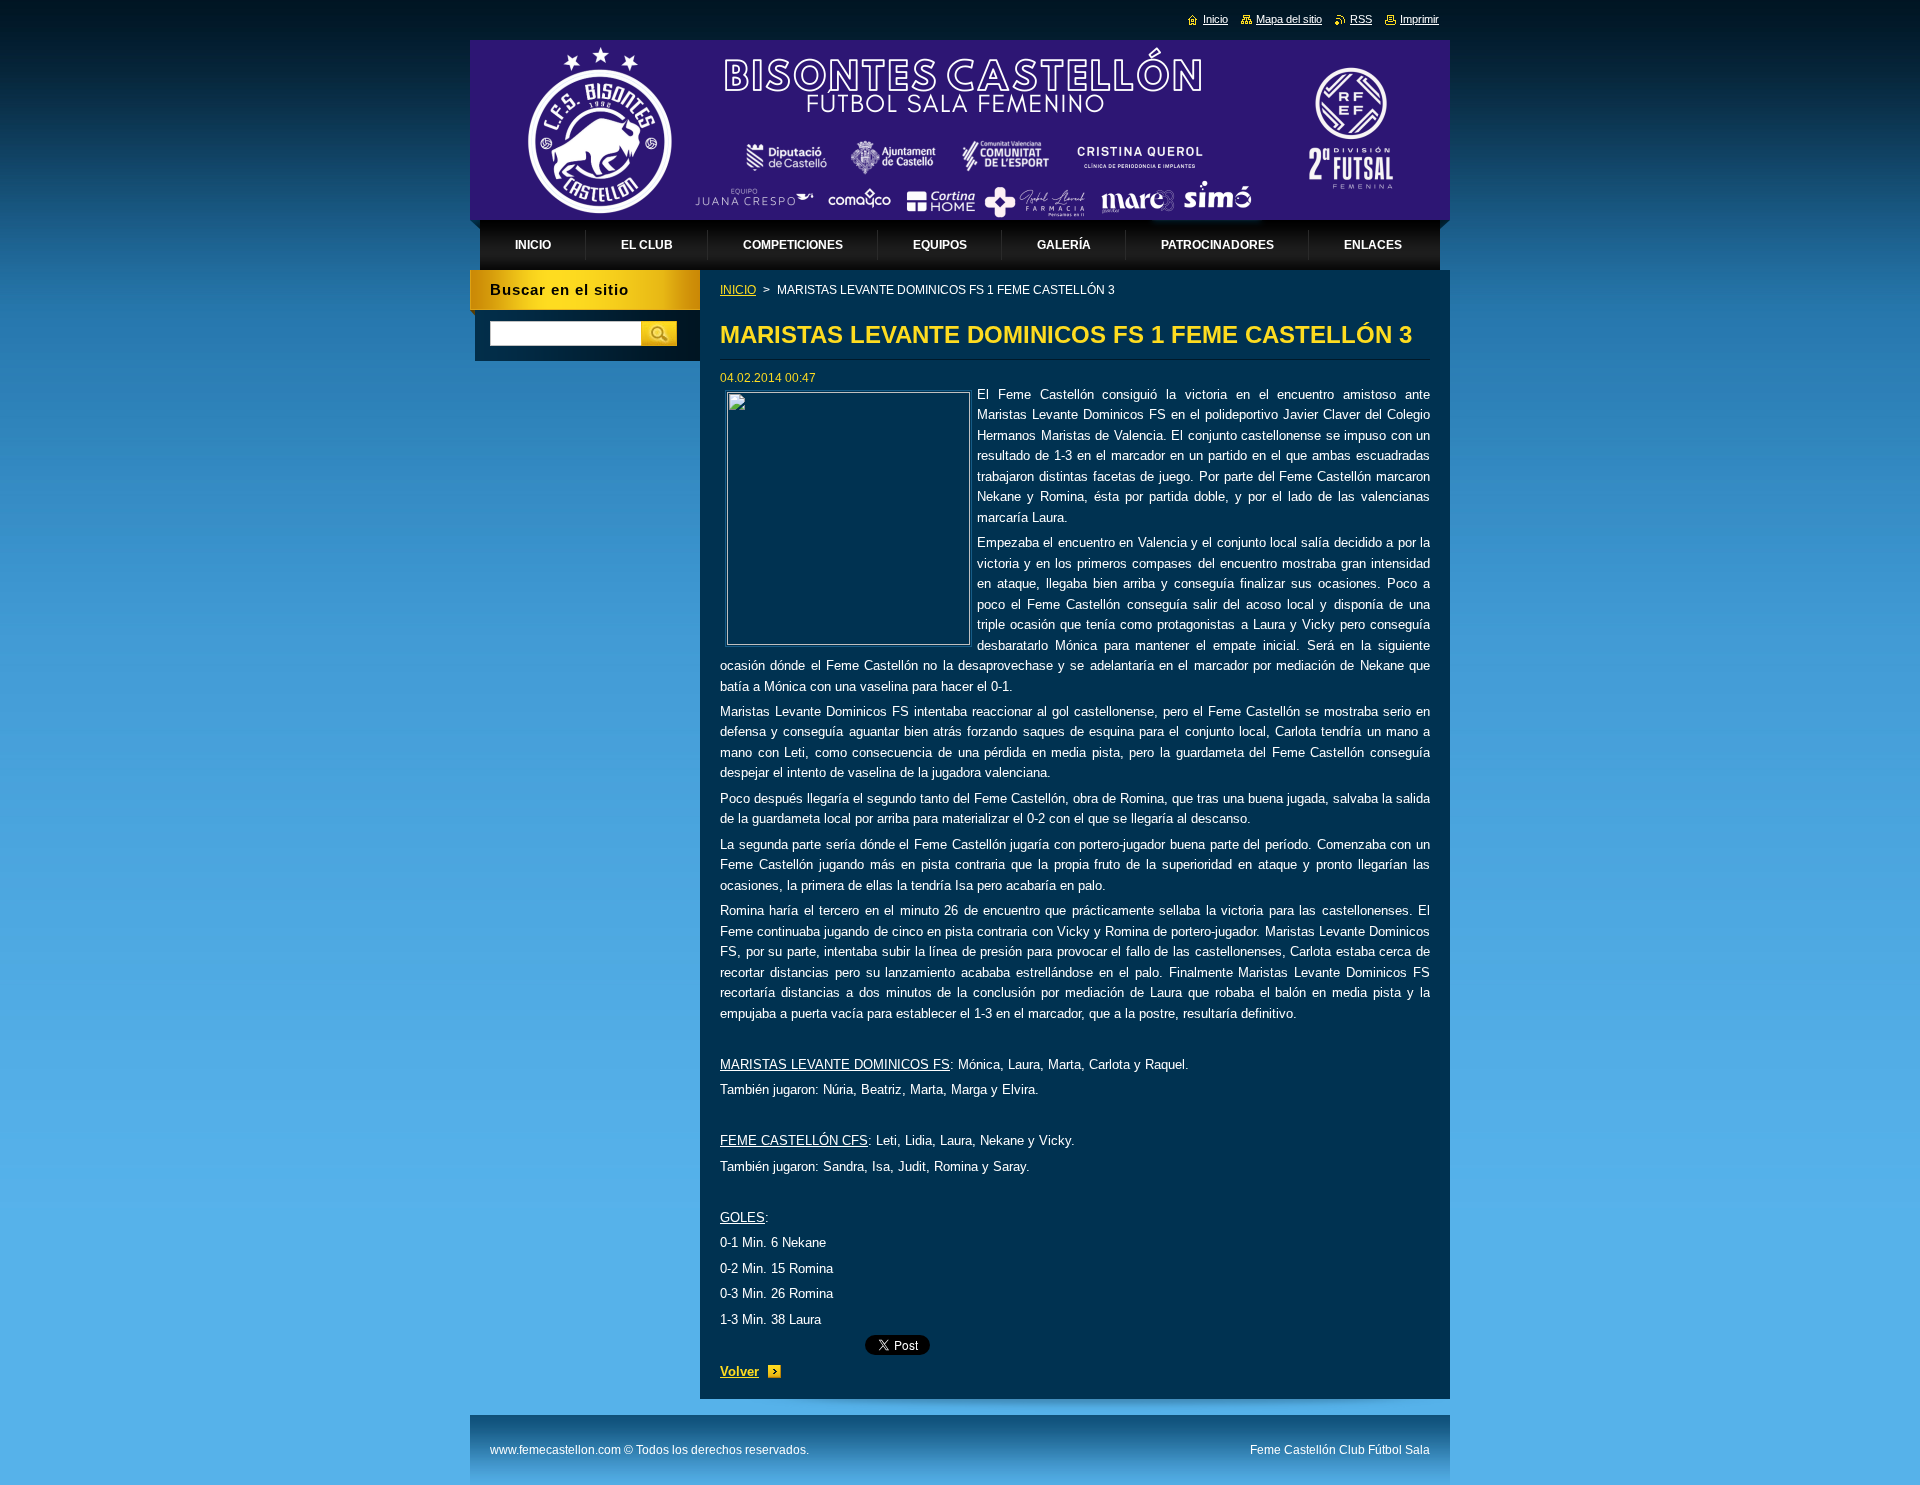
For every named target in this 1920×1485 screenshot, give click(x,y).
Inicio (1215, 19)
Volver (739, 1371)
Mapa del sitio (1289, 19)
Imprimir (1419, 19)
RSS (1361, 19)
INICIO (738, 290)
